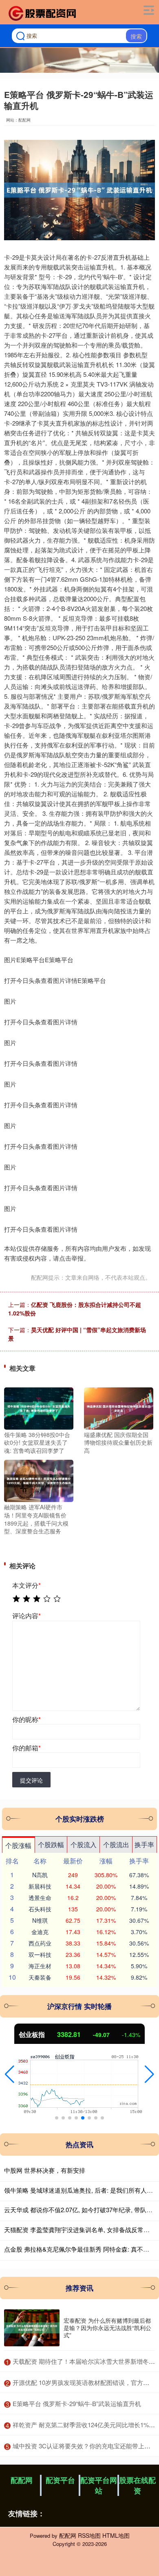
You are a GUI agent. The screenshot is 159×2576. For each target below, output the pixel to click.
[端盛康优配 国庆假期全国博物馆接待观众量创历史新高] (119, 1407)
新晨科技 (40, 1886)
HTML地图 (116, 2535)
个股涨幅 (18, 1845)
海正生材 (40, 1966)
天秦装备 (40, 1977)
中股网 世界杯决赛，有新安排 (45, 2170)
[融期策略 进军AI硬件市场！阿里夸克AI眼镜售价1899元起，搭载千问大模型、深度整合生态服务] (39, 1480)
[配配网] (43, 13)
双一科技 (40, 1954)
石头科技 (40, 1909)
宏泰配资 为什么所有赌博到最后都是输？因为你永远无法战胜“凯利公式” (107, 2328)
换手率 (144, 1845)
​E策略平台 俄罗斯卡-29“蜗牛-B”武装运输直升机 (77, 2403)
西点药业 (40, 1943)
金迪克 (40, 1932)
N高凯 (40, 1875)
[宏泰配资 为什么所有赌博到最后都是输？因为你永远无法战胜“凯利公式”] (32, 2328)
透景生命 (40, 1898)
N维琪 (40, 1920)
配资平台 (60, 2480)
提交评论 (31, 1780)
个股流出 (116, 1845)
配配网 (22, 2480)
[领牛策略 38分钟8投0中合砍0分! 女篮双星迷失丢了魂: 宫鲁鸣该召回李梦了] (39, 1407)
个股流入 (84, 1845)
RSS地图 (89, 2535)
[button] (10, 2074)
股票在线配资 (137, 2485)
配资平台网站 (99, 2485)
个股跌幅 (51, 1845)
